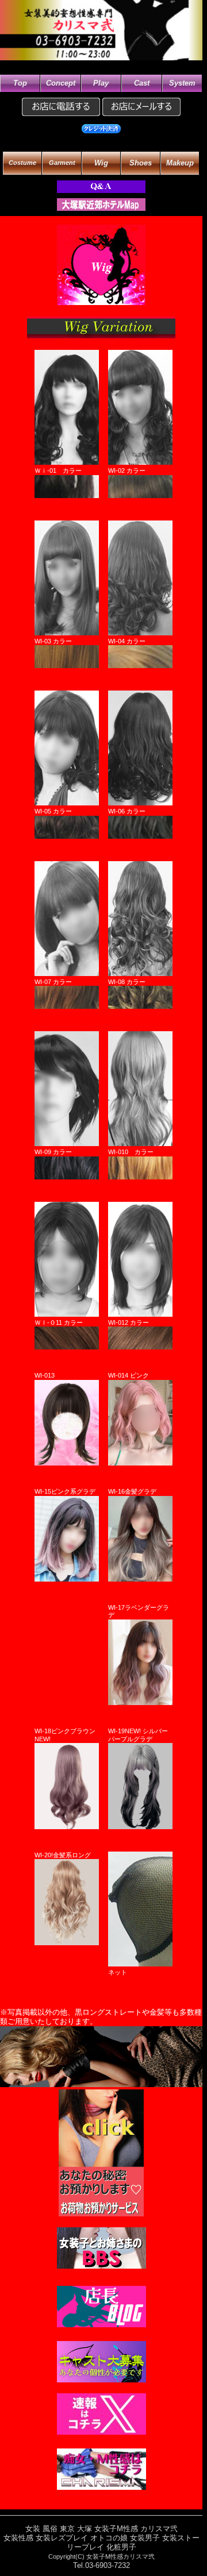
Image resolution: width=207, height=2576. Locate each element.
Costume (22, 163)
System (182, 83)
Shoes (141, 163)
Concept (61, 83)
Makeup (180, 163)
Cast (142, 83)
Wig (101, 163)
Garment (62, 163)
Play (101, 83)
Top (20, 83)
